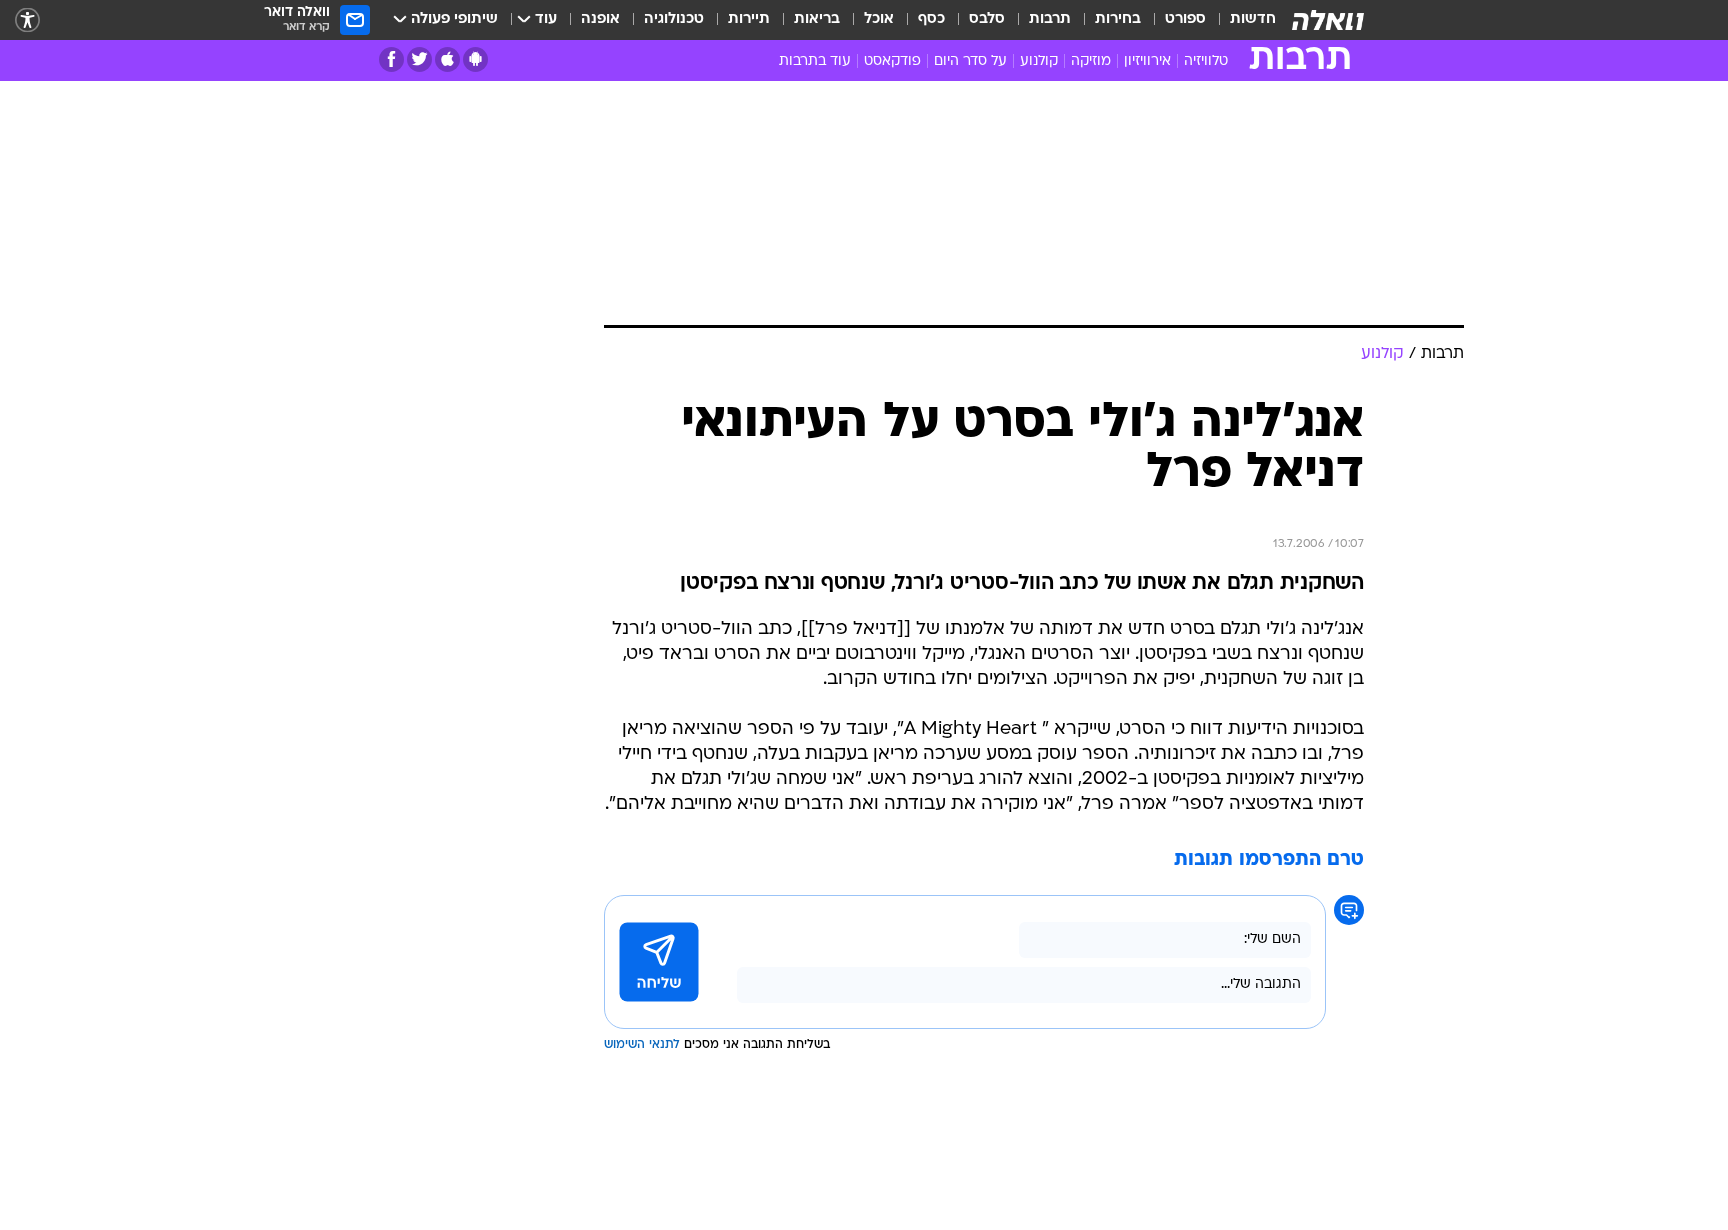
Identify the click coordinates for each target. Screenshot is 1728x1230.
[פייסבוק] (391, 59)
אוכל (879, 19)
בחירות (1118, 19)
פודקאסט (892, 61)
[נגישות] (27, 20)
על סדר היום (970, 61)
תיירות (749, 19)
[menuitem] (1241, 20)
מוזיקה (1091, 61)
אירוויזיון (1147, 61)
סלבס (987, 19)
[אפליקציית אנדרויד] (475, 59)
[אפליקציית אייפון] (447, 59)
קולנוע (1039, 61)
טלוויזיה (1206, 61)
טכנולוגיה (674, 19)
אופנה (600, 19)
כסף (931, 19)
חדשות (1253, 19)
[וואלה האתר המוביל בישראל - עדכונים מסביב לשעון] (1328, 20)
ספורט (1185, 19)
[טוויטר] (419, 59)
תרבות (1050, 19)
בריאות (817, 19)
